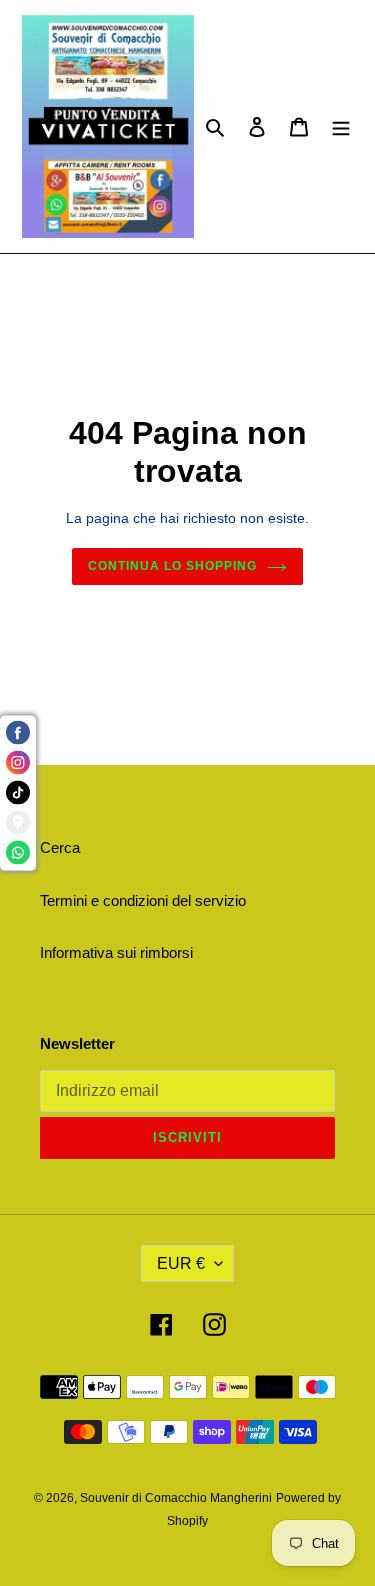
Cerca (60, 847)
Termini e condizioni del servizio (143, 900)
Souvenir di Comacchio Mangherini (176, 1498)
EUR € (181, 1263)
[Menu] (341, 126)
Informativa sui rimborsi (116, 952)
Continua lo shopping (172, 566)
